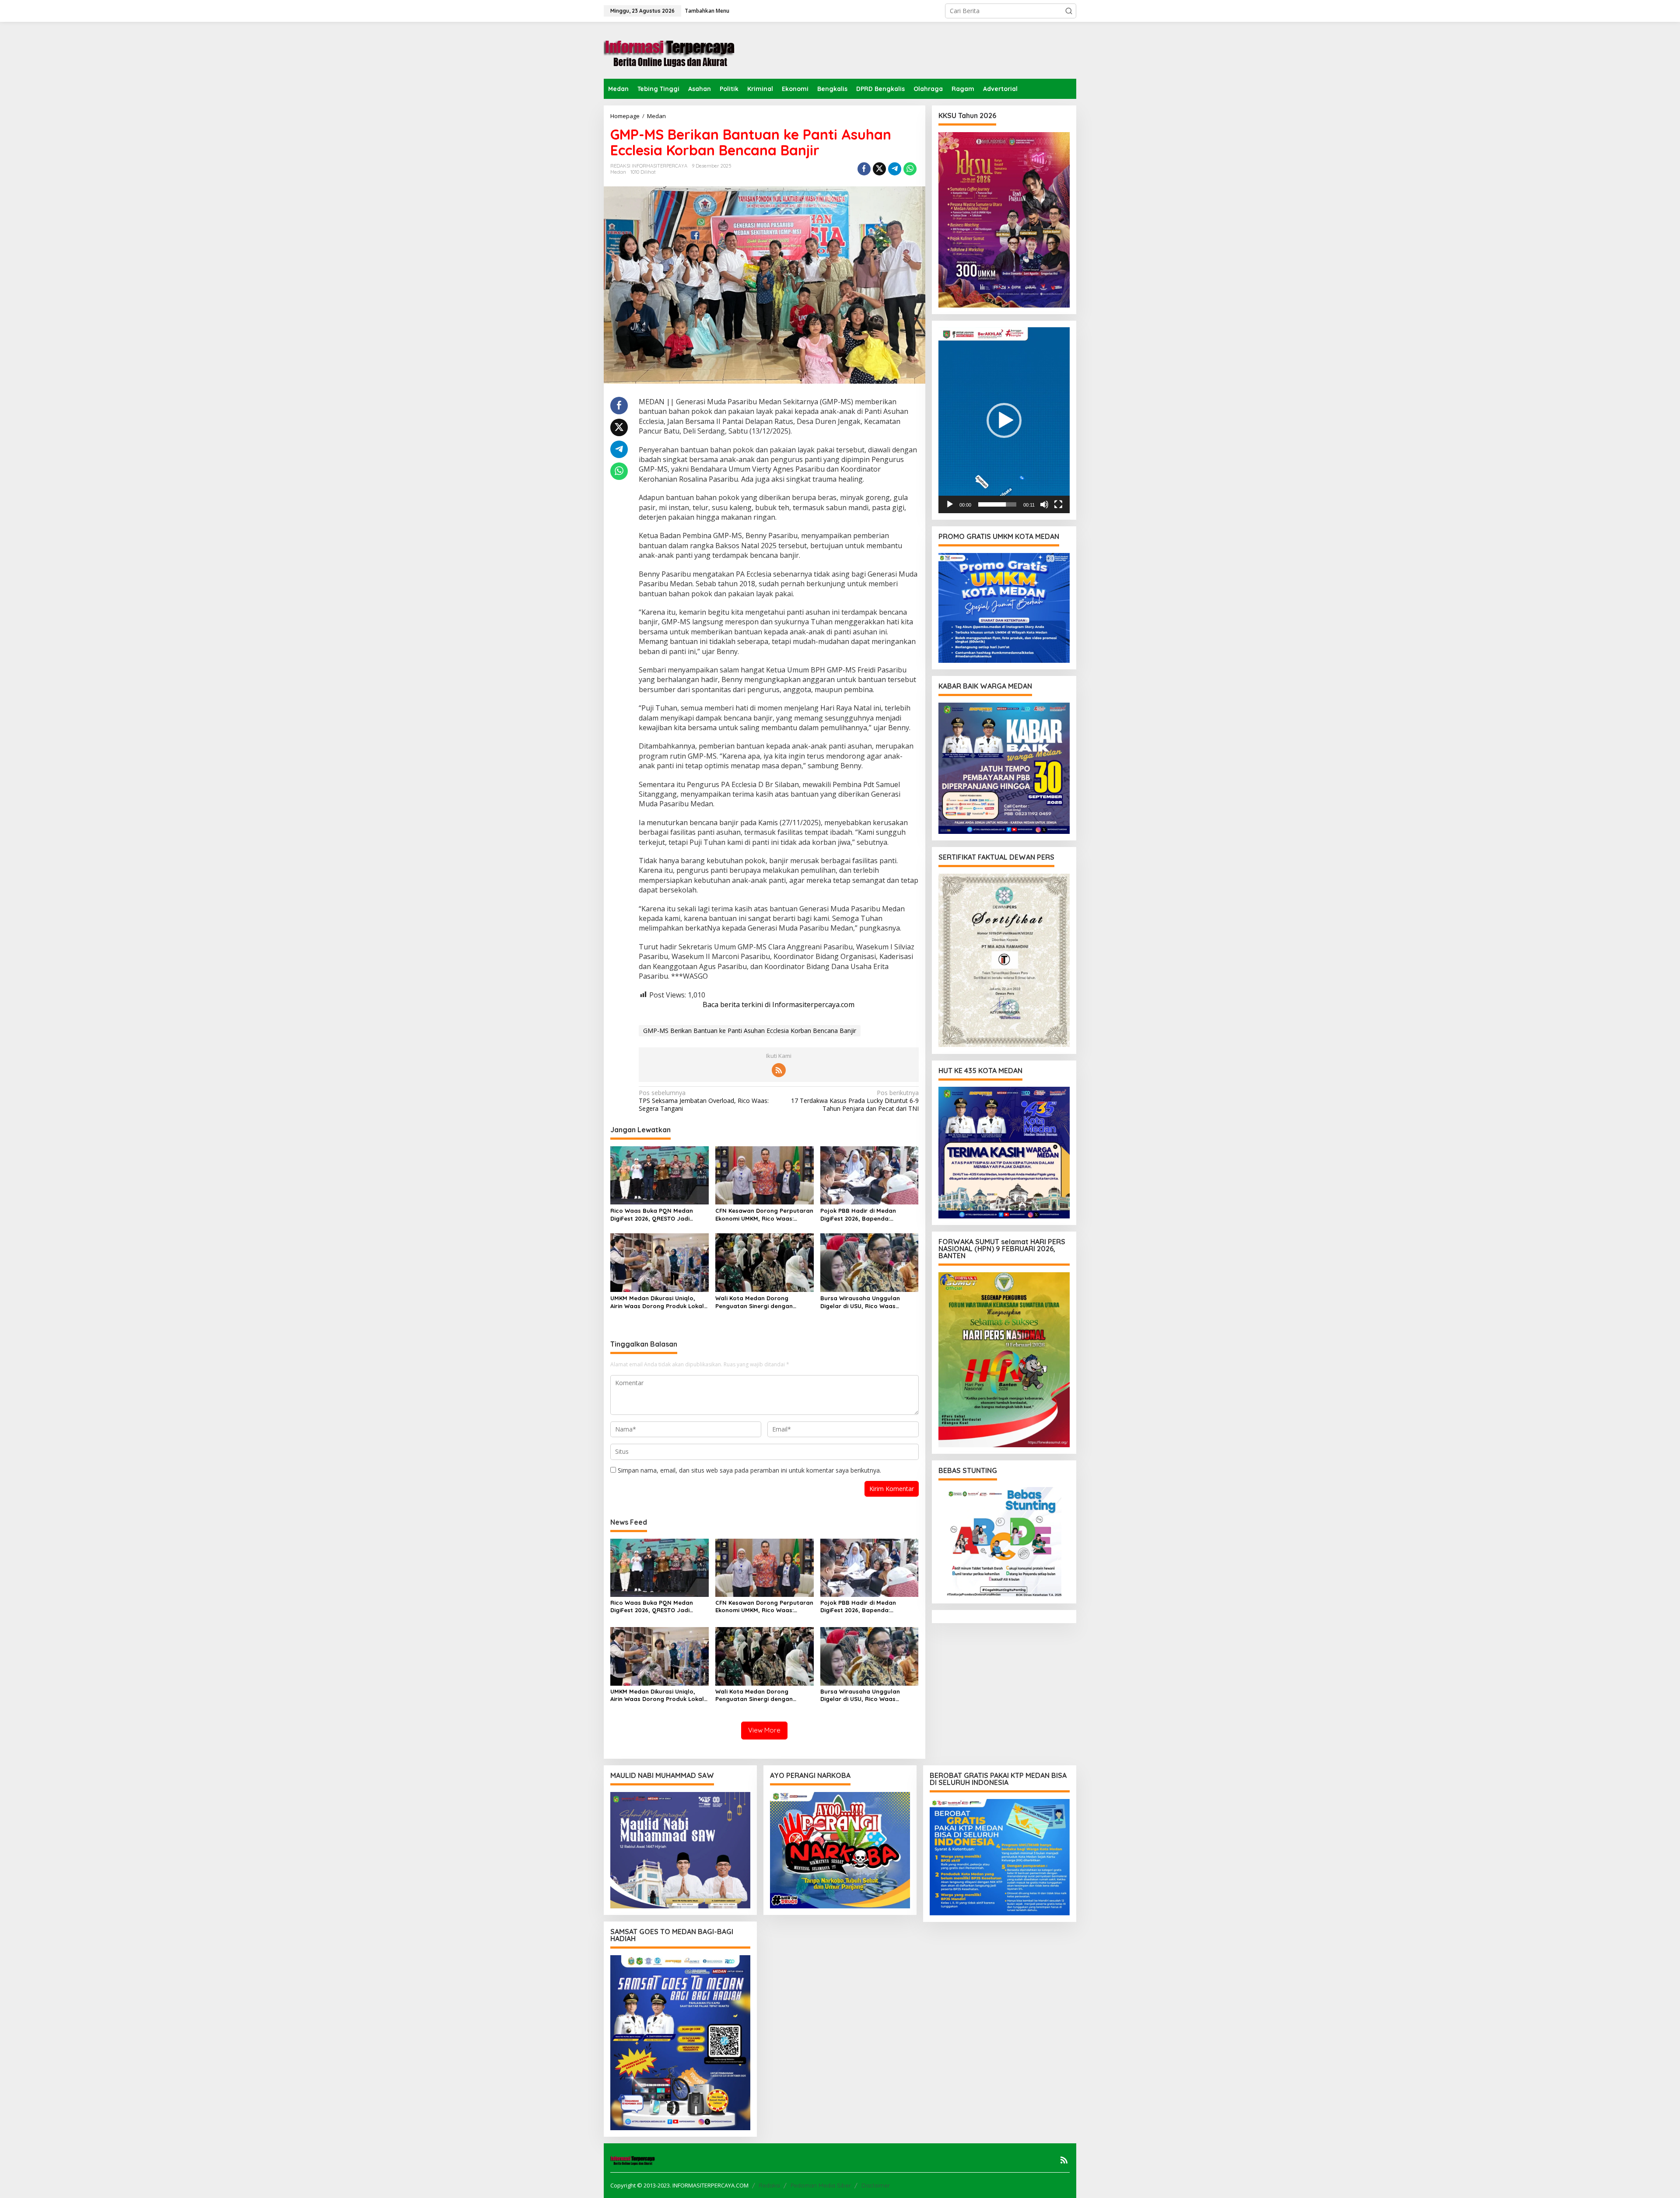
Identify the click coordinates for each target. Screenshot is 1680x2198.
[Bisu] (1044, 504)
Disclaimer (876, 2185)
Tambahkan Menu (707, 11)
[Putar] (950, 504)
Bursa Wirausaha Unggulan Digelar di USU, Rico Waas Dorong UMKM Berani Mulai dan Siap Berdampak (866, 1302)
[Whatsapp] (910, 169)
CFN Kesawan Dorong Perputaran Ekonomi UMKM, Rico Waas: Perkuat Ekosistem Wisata (764, 1215)
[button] (1069, 11)
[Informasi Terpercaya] (669, 50)
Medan (618, 172)
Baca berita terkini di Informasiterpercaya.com (779, 1004)
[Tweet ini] (879, 169)
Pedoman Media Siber (821, 2185)
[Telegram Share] (895, 169)
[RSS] (779, 1070)
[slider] (997, 504)
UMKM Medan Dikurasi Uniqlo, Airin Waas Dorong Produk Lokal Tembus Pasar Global (657, 1302)
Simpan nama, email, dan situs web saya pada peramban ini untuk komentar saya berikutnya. (749, 1470)
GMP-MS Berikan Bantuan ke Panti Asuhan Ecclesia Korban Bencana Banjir (750, 1031)
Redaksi (769, 2185)
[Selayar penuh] (1058, 504)
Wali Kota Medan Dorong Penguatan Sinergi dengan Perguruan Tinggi (754, 1302)
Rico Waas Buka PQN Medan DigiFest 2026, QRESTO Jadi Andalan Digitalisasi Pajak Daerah (652, 1215)
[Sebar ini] (864, 169)
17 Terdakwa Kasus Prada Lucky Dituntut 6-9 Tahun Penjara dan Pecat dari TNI (855, 1101)
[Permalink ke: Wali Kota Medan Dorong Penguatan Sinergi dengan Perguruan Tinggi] (765, 1262)
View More (764, 1730)
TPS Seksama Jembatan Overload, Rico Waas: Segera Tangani (704, 1101)
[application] (1004, 420)
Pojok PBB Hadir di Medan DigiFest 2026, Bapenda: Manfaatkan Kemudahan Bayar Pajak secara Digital (866, 1215)
